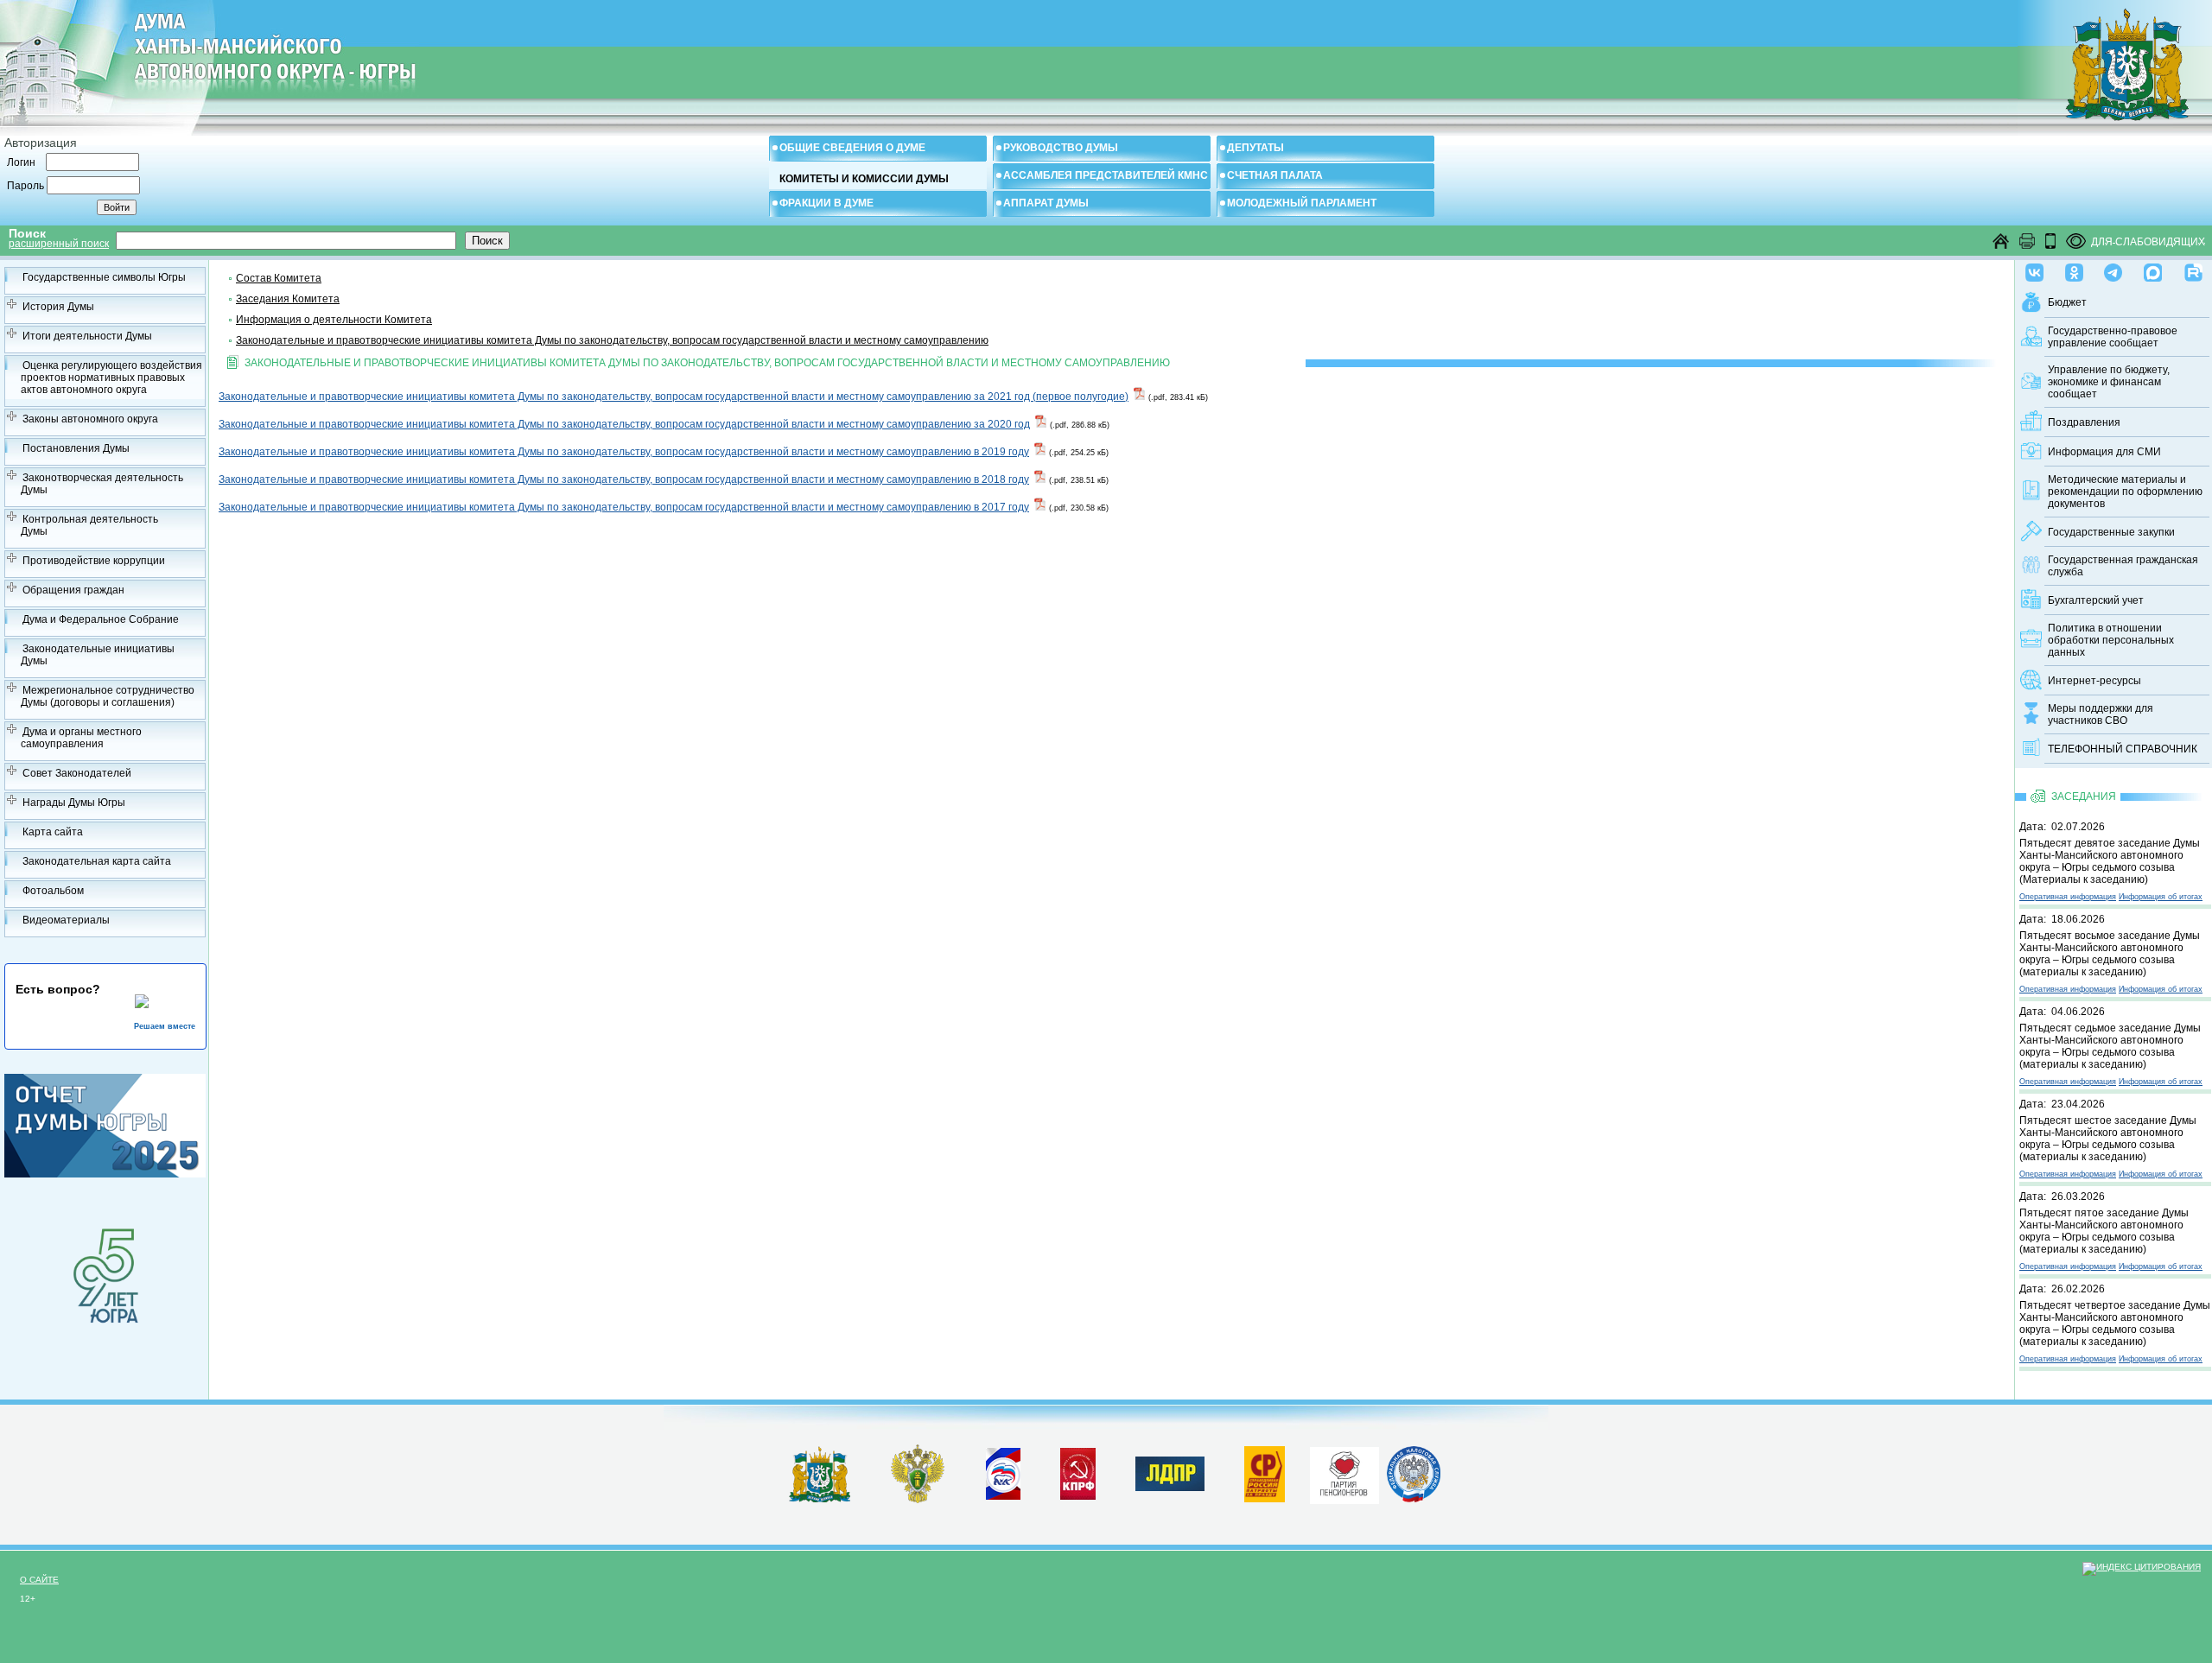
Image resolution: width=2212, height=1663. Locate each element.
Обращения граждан (73, 590)
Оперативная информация (2068, 897)
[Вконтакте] (2034, 269)
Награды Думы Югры (74, 803)
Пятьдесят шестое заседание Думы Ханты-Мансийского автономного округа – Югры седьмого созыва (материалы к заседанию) (2108, 1139)
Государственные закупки (2111, 532)
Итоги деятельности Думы (87, 336)
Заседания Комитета (288, 299)
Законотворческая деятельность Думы (102, 484)
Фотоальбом (53, 891)
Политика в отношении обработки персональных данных (2111, 640)
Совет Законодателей (77, 773)
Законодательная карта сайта (97, 861)
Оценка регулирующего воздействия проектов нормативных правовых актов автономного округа (111, 378)
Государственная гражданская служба (2123, 566)
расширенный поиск (59, 244)
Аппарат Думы (1046, 203)
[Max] (2153, 269)
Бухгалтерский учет (2096, 600)
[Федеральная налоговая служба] (1414, 1499)
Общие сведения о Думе (852, 148)
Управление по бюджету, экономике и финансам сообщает (2109, 382)
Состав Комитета (279, 278)
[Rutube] (2193, 269)
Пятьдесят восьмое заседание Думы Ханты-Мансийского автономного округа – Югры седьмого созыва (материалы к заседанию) (2110, 954)
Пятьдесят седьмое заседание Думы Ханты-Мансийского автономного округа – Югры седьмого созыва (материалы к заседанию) (2110, 1046)
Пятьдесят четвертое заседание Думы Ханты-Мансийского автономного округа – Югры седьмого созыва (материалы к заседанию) (2115, 1323)
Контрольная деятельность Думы (89, 525)
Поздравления (2084, 422)
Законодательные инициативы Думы (98, 655)
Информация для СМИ (2104, 452)
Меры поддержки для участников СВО (2101, 714)
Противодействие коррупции (94, 561)
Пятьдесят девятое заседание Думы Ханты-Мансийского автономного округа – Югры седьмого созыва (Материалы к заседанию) (2110, 861)
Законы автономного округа (90, 419)
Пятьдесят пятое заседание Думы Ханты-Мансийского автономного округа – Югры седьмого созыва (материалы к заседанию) (2104, 1231)
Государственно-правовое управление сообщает (2113, 337)
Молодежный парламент (1302, 203)
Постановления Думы (76, 448)
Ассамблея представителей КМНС (1106, 175)
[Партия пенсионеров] (1344, 1472)
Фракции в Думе (826, 203)
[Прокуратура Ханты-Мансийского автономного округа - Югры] (918, 1500)
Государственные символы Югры (104, 277)
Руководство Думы (1061, 148)
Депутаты (1255, 148)
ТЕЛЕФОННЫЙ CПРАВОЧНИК (2123, 749)
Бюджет (2067, 302)
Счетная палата (1275, 175)
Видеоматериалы (66, 920)
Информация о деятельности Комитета (334, 320)
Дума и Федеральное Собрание (101, 619)
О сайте (39, 1580)
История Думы (58, 307)
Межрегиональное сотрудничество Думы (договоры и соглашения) (108, 696)
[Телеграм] (2113, 269)
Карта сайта (53, 832)
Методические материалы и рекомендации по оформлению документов (2125, 492)
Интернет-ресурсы (2094, 681)
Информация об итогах (2161, 897)
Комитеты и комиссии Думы (864, 179)
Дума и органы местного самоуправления (81, 738)
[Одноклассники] (2074, 269)
